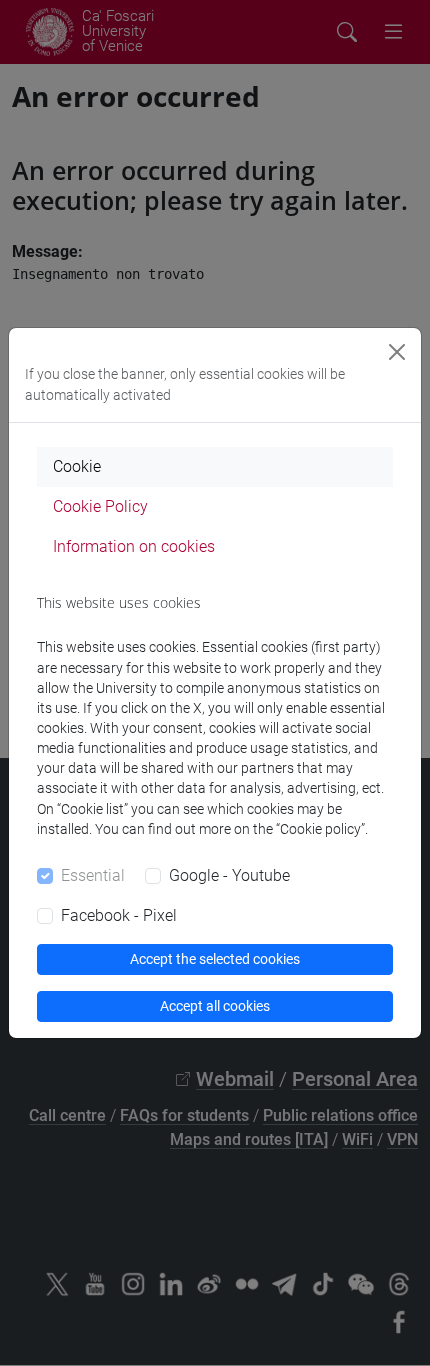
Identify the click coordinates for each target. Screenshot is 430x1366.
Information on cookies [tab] (134, 546)
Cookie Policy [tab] (100, 506)
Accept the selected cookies (215, 959)
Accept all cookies (215, 1006)
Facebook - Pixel (119, 915)
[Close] (397, 352)
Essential (93, 875)
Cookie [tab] (77, 466)
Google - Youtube (229, 875)
